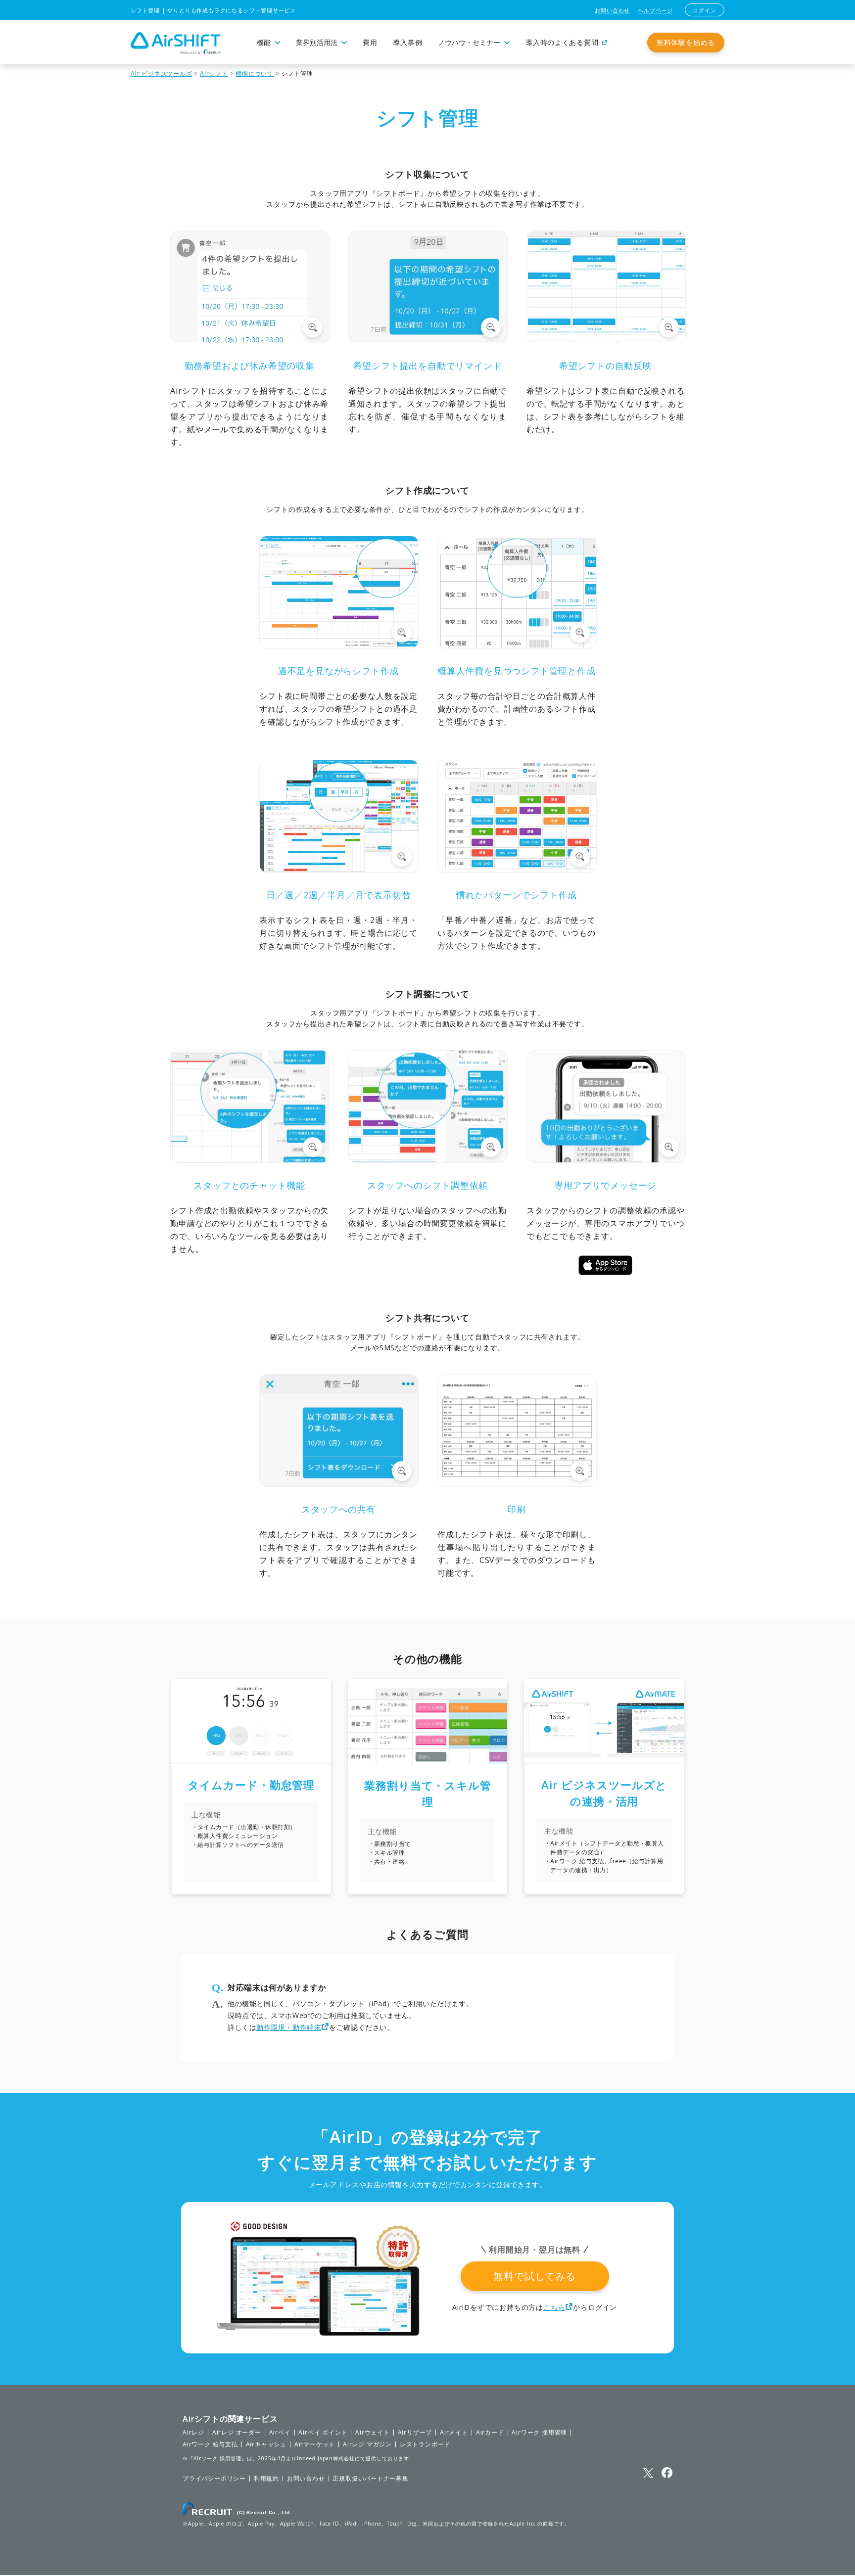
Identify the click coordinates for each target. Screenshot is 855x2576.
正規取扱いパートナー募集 (371, 2479)
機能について (255, 73)
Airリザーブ (415, 2433)
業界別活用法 (317, 43)
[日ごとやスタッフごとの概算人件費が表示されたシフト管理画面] (517, 645)
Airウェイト (373, 2433)
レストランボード (425, 2444)
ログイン (704, 10)
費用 (370, 43)
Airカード (490, 2433)
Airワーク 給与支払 (210, 2444)
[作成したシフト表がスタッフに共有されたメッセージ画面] (339, 1484)
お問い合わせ (612, 10)
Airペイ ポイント (323, 2433)
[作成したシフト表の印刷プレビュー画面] (517, 1484)
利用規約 (266, 2479)
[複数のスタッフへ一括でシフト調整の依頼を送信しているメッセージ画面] (428, 1160)
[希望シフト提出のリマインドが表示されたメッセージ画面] (428, 340)
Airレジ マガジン (367, 2444)
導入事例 (407, 43)
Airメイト (454, 2433)
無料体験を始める (686, 42)
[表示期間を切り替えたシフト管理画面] (339, 870)
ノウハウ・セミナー (469, 43)
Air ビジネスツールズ (162, 73)
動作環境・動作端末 (289, 2027)
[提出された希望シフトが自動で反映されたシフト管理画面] (606, 340)
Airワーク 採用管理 (539, 2433)
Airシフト (214, 73)
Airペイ (280, 2433)
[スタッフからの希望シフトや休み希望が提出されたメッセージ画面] (250, 340)
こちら (554, 2307)
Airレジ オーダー (237, 2433)
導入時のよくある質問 (562, 43)
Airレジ (193, 2433)
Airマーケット (315, 2444)
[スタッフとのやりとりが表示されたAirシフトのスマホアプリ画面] (606, 1160)
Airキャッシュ (266, 2444)
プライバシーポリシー (214, 2479)
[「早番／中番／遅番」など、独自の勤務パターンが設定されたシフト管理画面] (517, 870)
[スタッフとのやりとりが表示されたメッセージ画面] (250, 1160)
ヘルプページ (655, 10)
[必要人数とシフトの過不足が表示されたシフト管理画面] (339, 645)
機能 (264, 43)
